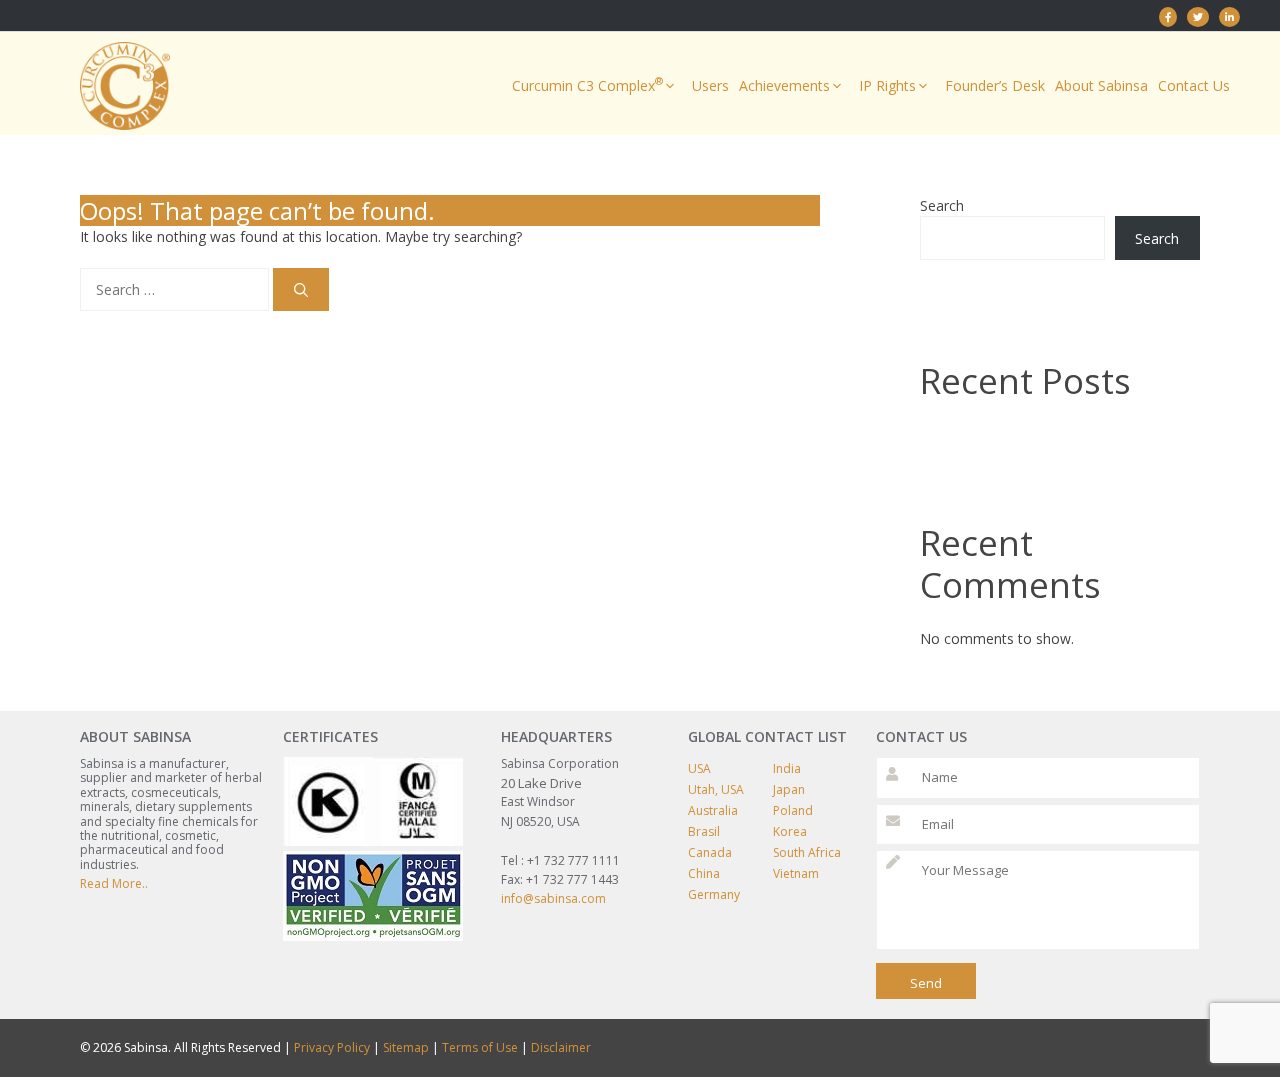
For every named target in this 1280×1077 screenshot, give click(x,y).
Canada (710, 852)
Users (710, 85)
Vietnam (796, 873)
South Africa (807, 852)
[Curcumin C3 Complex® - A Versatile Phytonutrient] (1229, 17)
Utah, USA (716, 789)
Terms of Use (480, 1047)
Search (942, 205)
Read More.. (114, 883)
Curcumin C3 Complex (587, 84)
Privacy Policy (332, 1047)
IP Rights (887, 85)
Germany (714, 894)
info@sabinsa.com (553, 898)
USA (699, 768)
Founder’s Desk (995, 85)
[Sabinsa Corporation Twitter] (1198, 17)
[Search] (301, 289)
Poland (793, 810)
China (704, 873)
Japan (789, 789)
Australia (713, 810)
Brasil (704, 831)
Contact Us (1194, 85)
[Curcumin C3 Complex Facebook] (1168, 17)
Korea (790, 831)
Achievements (784, 85)
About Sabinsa (1101, 85)
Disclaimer (561, 1047)
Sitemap (406, 1047)
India (787, 768)
